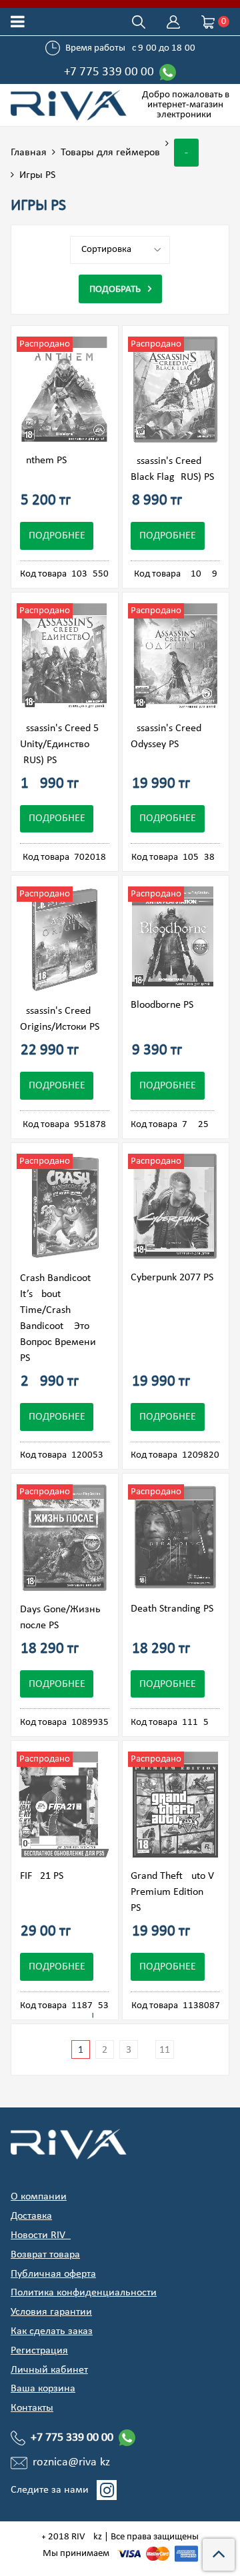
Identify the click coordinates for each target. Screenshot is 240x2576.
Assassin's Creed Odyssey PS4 (166, 736)
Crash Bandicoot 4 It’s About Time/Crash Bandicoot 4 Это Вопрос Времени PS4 (59, 1318)
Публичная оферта (53, 2274)
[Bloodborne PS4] (173, 937)
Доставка (31, 2216)
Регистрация (39, 2351)
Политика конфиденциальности (84, 2293)
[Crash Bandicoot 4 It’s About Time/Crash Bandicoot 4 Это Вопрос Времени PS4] (65, 1207)
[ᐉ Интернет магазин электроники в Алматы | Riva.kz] (71, 105)
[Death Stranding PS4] (176, 1537)
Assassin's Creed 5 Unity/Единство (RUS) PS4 (59, 744)
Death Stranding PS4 (175, 1609)
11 (165, 2050)
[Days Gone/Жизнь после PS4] (65, 1538)
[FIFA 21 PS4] (64, 1805)
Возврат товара (45, 2255)
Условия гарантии (51, 2312)
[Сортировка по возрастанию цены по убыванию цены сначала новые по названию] (120, 250)
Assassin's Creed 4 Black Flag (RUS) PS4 (175, 469)
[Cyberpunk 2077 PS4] (176, 1207)
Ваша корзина (43, 2389)
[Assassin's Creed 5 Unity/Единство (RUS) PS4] (65, 656)
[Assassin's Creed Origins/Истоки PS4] (65, 940)
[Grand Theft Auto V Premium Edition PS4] (176, 1805)
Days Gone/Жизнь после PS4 (60, 1618)
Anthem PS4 (46, 461)
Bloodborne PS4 (165, 1005)
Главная (29, 153)
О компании (39, 2197)
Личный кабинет (49, 2370)
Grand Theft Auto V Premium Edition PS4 (172, 1892)
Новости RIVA (41, 2235)
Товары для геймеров (110, 153)
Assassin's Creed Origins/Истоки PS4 (62, 1019)
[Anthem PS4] (64, 390)
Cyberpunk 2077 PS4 (175, 1278)
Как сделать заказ (52, 2331)
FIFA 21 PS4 (44, 1876)
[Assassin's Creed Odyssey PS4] (176, 656)
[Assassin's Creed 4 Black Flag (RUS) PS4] (176, 390)
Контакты (32, 2408)
